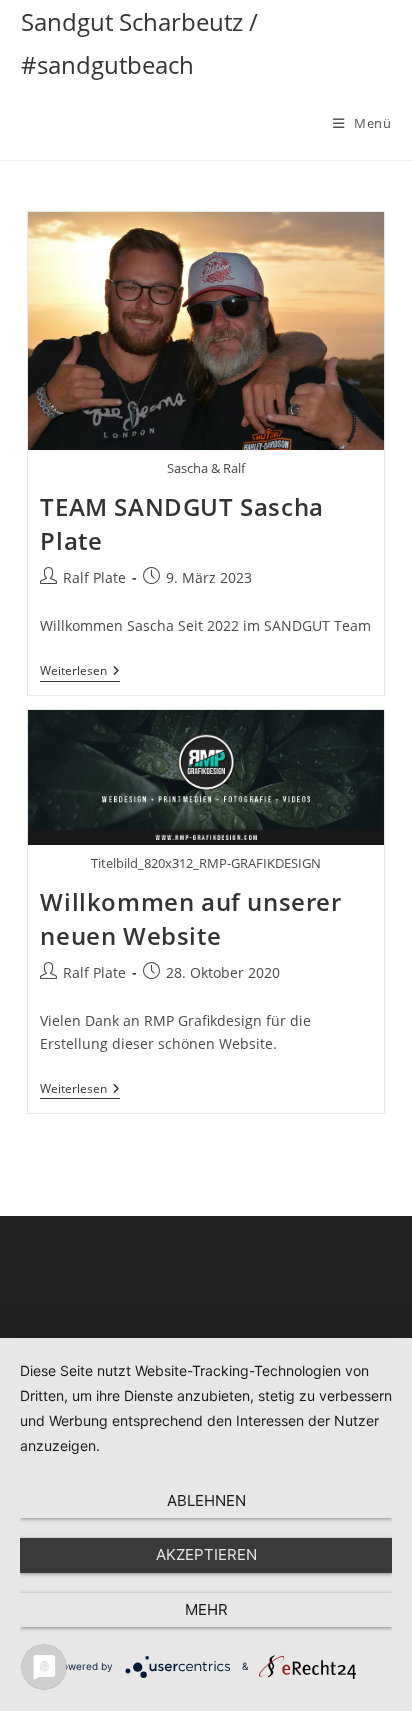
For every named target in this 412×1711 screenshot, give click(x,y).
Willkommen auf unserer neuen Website (190, 918)
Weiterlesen (80, 672)
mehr (206, 1609)
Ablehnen (206, 1500)
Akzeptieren (206, 1554)
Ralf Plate (94, 577)
